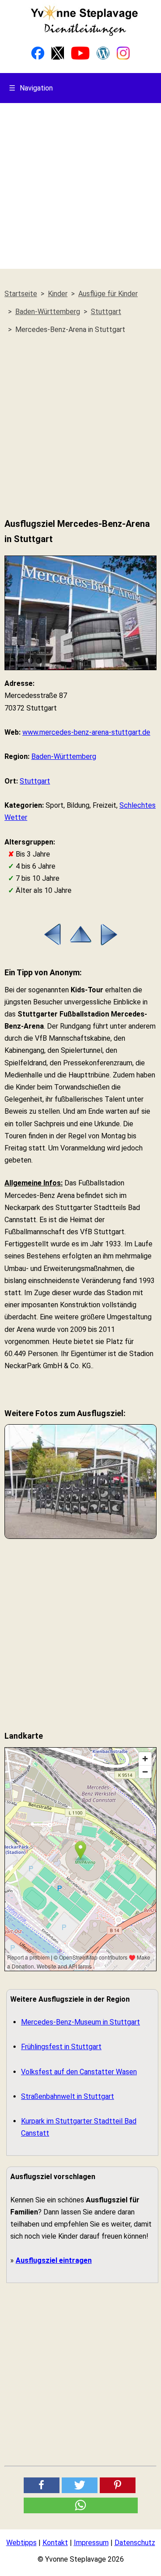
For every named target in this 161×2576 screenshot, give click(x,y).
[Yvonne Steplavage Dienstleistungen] (84, 34)
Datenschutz (135, 2543)
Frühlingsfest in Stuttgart (61, 2047)
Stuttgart (35, 781)
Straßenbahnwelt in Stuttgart (68, 2096)
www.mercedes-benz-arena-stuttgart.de (86, 732)
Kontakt (55, 2543)
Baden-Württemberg (64, 756)
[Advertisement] (80, 188)
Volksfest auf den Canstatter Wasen (79, 2072)
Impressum (91, 2543)
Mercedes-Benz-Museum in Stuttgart (80, 2022)
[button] (42, 2485)
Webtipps (21, 2543)
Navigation (31, 88)
